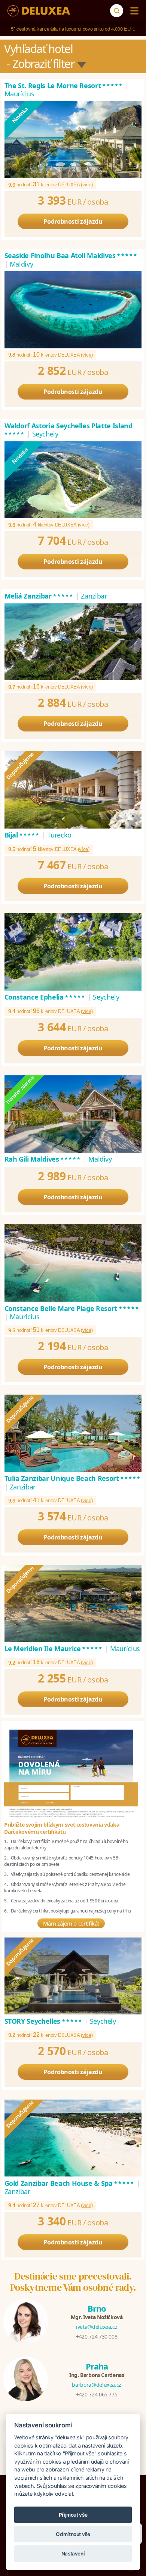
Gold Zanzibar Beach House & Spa (70, 2183)
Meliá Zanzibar (39, 596)
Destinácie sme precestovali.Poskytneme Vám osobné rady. (73, 2282)
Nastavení (73, 2554)
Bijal (22, 835)
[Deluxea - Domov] (39, 11)
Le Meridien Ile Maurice (54, 1649)
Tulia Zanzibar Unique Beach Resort (73, 1478)
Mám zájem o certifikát (71, 1923)
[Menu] (133, 11)
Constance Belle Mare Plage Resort (72, 1308)
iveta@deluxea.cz (97, 2327)
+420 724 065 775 (97, 2394)
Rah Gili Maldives (43, 1159)
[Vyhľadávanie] (117, 11)
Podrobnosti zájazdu (73, 221)
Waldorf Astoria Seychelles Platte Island (69, 430)
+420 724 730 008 (97, 2336)
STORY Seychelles (44, 2021)
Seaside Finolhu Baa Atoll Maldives (71, 255)
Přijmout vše (73, 2515)
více (87, 185)
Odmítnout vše (73, 2534)
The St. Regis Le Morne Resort (64, 86)
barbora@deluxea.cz (97, 2385)
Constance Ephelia (45, 997)
